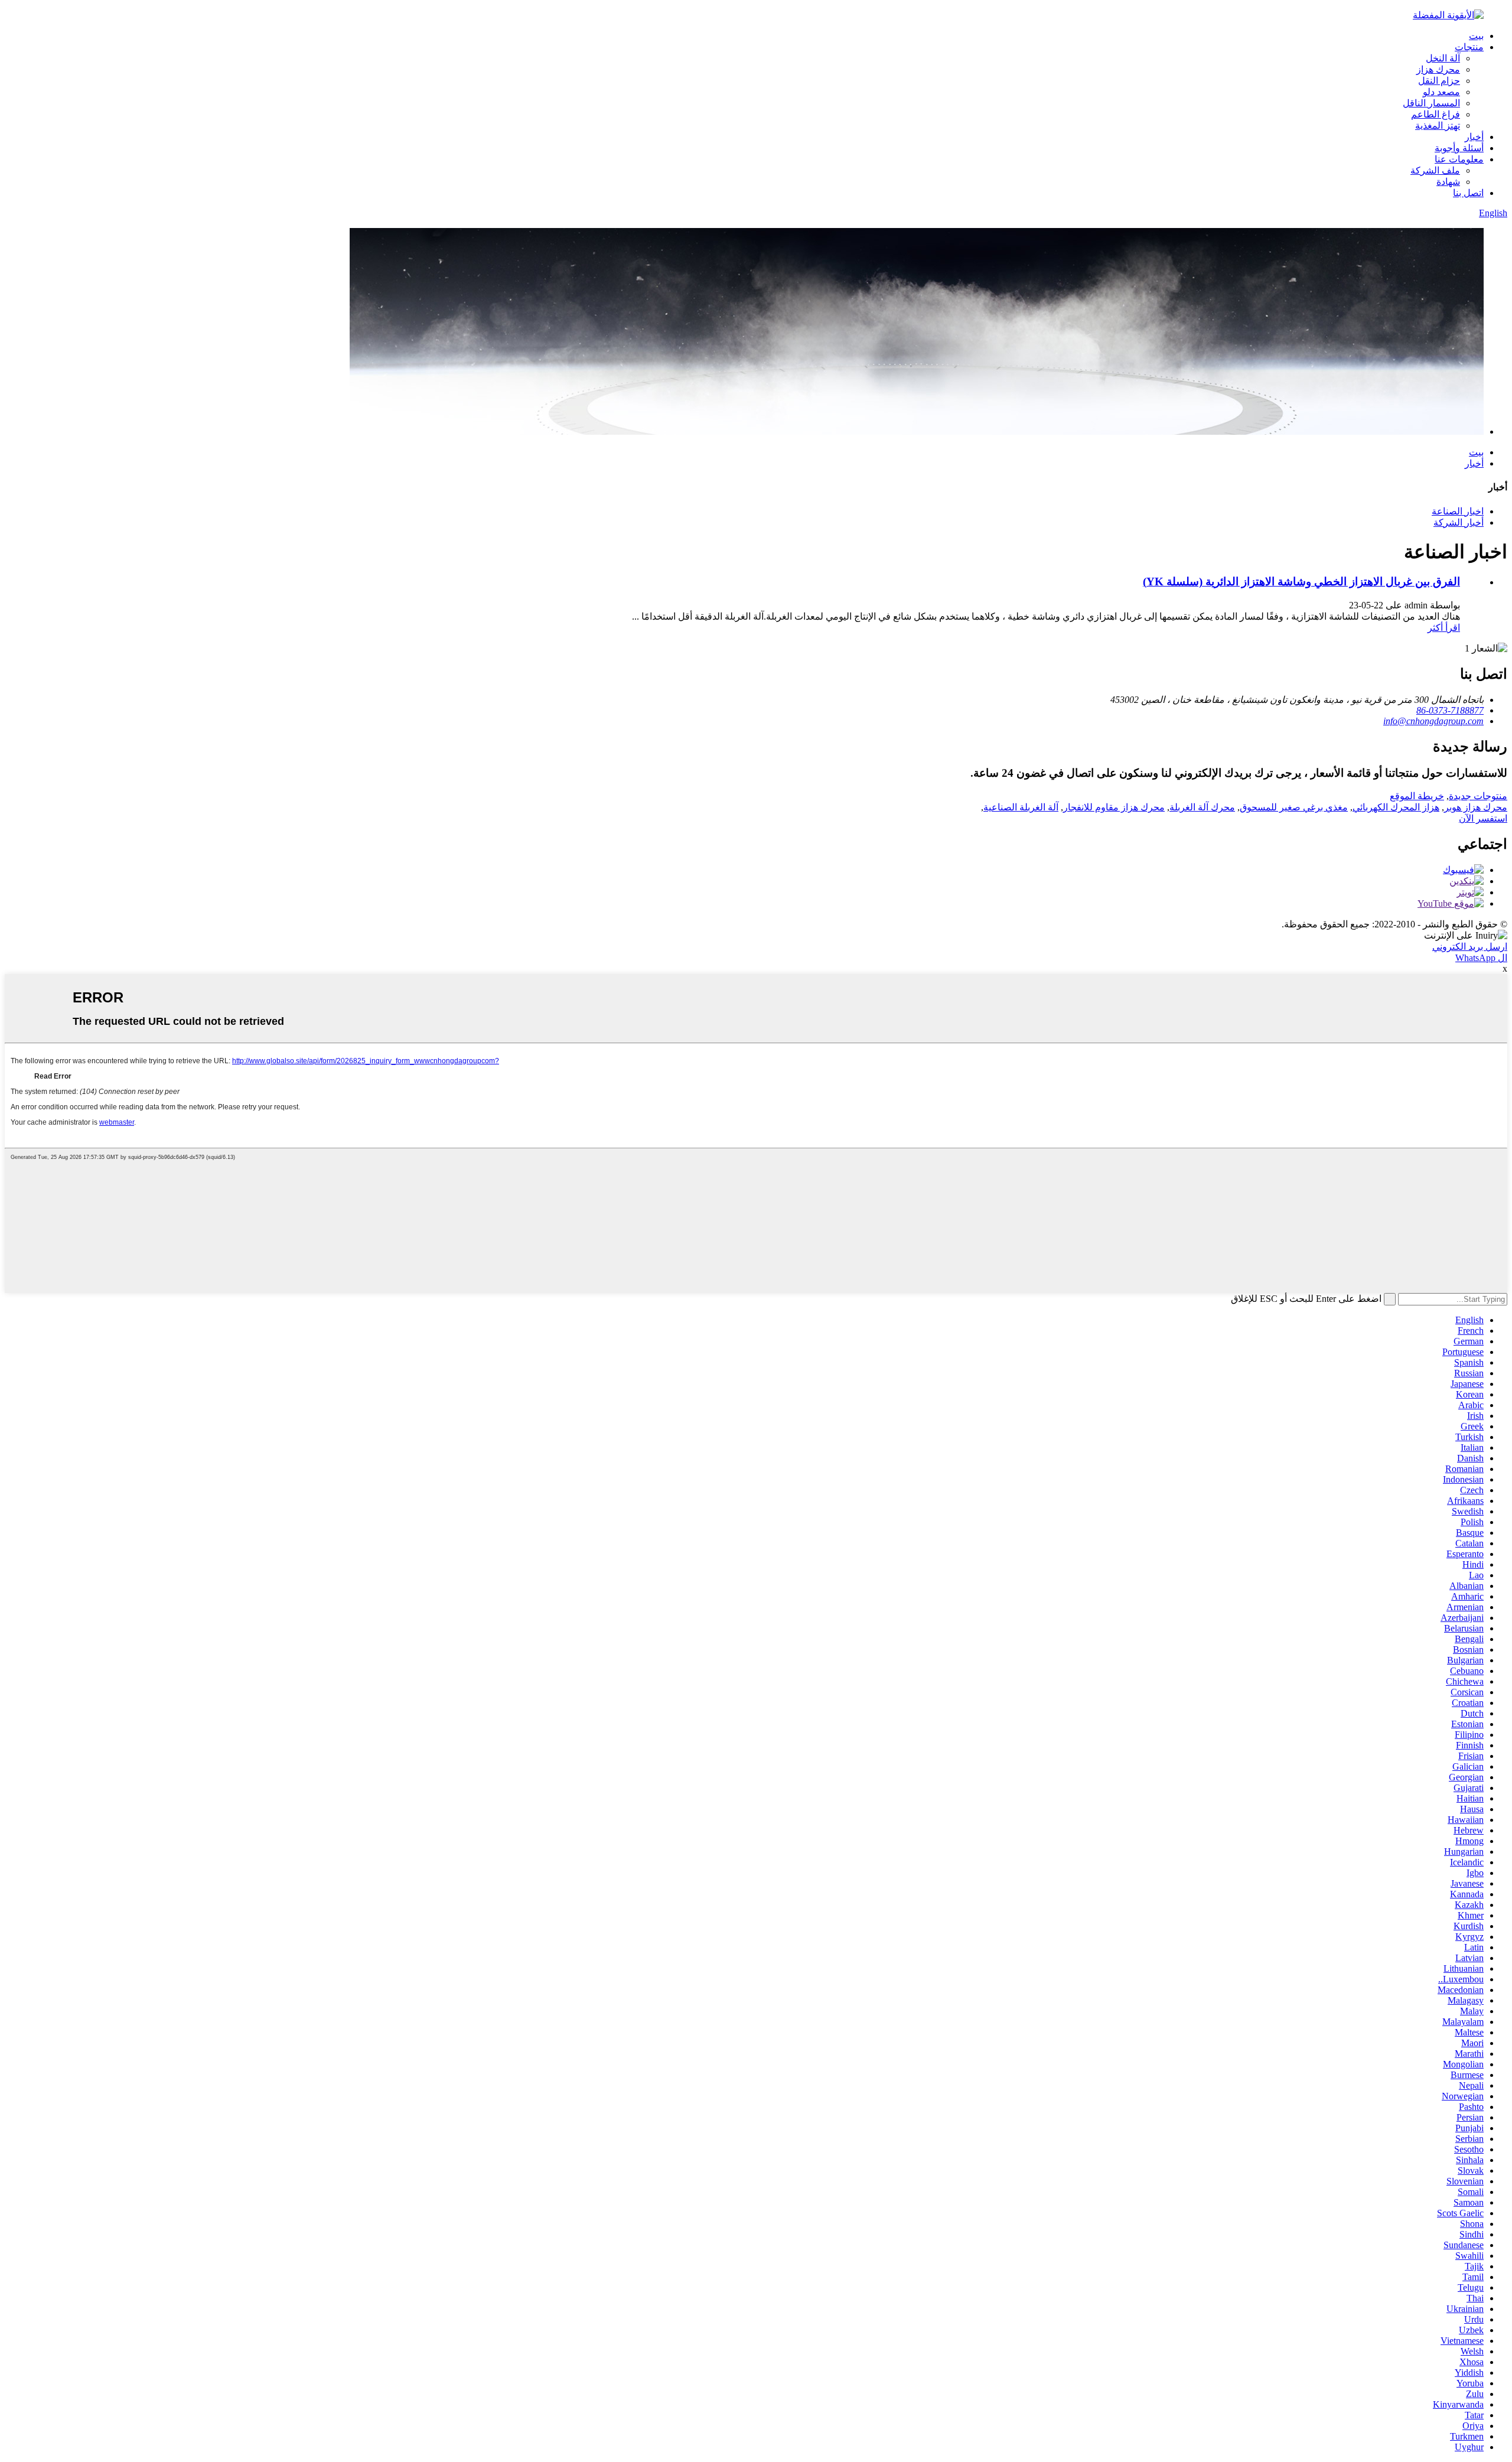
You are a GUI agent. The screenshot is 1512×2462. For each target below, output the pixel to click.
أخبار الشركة (1459, 522)
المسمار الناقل (1431, 103)
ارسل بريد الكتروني (1470, 947)
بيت (1476, 36)
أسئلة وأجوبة (1459, 148)
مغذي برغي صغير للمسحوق (1294, 807)
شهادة (1448, 182)
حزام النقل (1439, 81)
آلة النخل (1443, 58)
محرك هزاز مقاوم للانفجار (1114, 807)
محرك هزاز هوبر (1476, 807)
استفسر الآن (1483, 818)
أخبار (1474, 137)
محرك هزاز (1438, 69)
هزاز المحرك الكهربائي (1396, 807)
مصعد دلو (1441, 92)
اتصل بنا (1468, 193)
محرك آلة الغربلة (1202, 807)
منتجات (1469, 47)
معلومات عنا (1459, 159)
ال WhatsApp (1481, 958)
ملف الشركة (1435, 170)
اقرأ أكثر (1444, 628)
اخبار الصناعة (1458, 511)
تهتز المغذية (1438, 126)
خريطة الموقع (1417, 796)
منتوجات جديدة (1478, 796)
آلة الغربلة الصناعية (1021, 807)
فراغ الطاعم (1436, 114)
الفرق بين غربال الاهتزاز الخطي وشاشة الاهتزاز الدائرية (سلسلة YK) (1301, 582)
